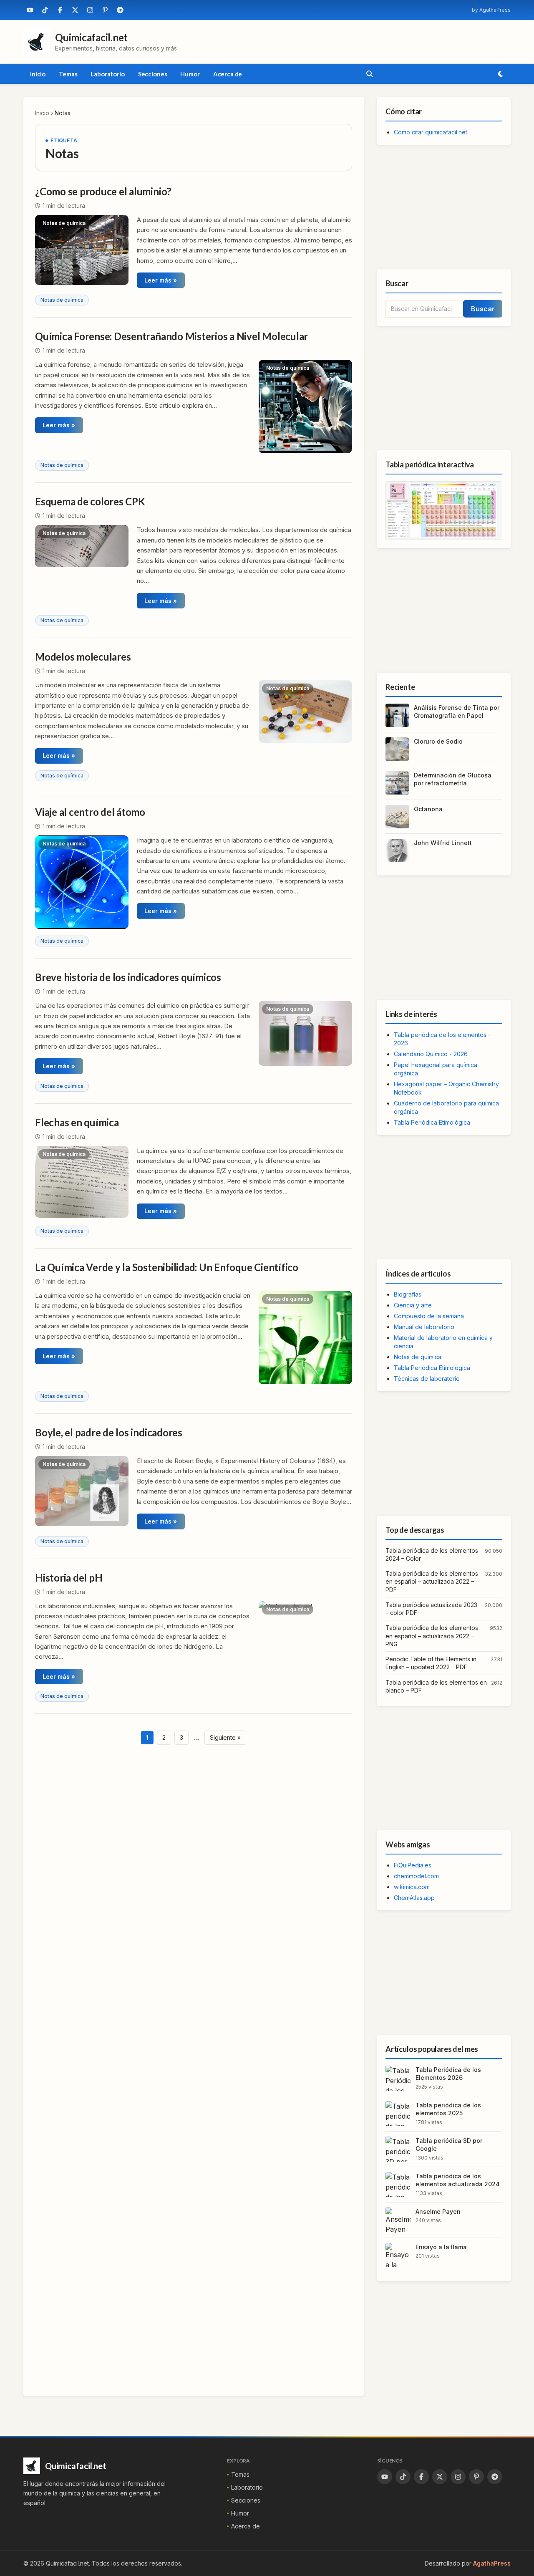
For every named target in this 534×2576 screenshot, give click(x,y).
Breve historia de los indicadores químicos (128, 977)
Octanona (428, 809)
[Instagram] (90, 10)
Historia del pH (69, 1578)
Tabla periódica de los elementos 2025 (448, 2109)
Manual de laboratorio (424, 1327)
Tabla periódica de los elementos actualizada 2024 (458, 2180)
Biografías (408, 1294)
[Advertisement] (444, 207)
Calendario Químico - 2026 (431, 1054)
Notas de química (62, 300)
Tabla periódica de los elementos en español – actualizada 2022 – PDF (432, 1582)
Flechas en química (77, 1122)
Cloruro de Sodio (438, 741)
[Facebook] (60, 10)
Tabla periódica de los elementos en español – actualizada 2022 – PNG (432, 1636)
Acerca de (228, 74)
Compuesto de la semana (429, 1316)
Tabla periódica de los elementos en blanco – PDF (436, 1686)
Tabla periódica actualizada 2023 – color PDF (431, 1609)
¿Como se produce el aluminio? (103, 191)
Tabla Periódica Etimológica (432, 1122)
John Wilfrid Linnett (443, 843)
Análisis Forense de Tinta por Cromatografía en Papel (457, 711)
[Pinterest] (105, 10)
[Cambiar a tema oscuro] (501, 74)
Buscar (483, 309)
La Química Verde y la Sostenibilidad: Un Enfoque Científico (167, 1267)
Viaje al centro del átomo (90, 812)
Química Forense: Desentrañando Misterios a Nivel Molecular (171, 336)
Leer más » (161, 280)
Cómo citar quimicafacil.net (431, 132)
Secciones (153, 74)
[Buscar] (370, 74)
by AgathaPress (491, 10)
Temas (68, 74)
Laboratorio (107, 74)
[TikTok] (45, 10)
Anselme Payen (438, 2211)
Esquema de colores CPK (90, 501)
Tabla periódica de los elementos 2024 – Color (432, 1554)
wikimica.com (412, 1887)
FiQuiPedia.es (413, 1865)
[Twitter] (75, 10)
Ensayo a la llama (441, 2247)
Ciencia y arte (413, 1305)
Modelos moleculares (83, 657)
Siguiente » (225, 1737)
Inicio (38, 74)
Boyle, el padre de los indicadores (109, 1432)
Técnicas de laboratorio (427, 1379)
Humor (190, 74)
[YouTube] (30, 10)
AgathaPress (492, 2563)
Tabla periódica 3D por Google (449, 2145)
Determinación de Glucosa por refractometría (453, 779)
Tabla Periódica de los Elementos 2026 (448, 2074)
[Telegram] (120, 10)
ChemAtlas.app (414, 1898)
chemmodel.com (416, 1876)
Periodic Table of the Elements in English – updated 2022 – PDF (431, 1663)
